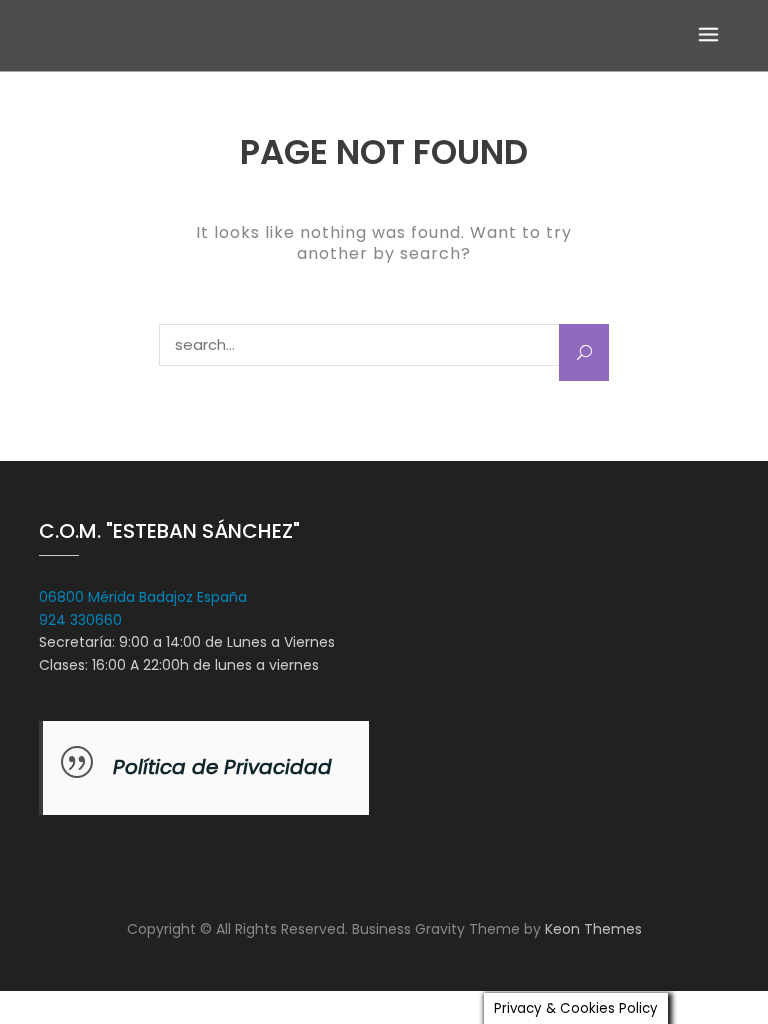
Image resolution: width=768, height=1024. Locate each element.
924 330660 (80, 620)
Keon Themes (593, 929)
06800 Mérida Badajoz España (143, 597)
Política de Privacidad (222, 767)
